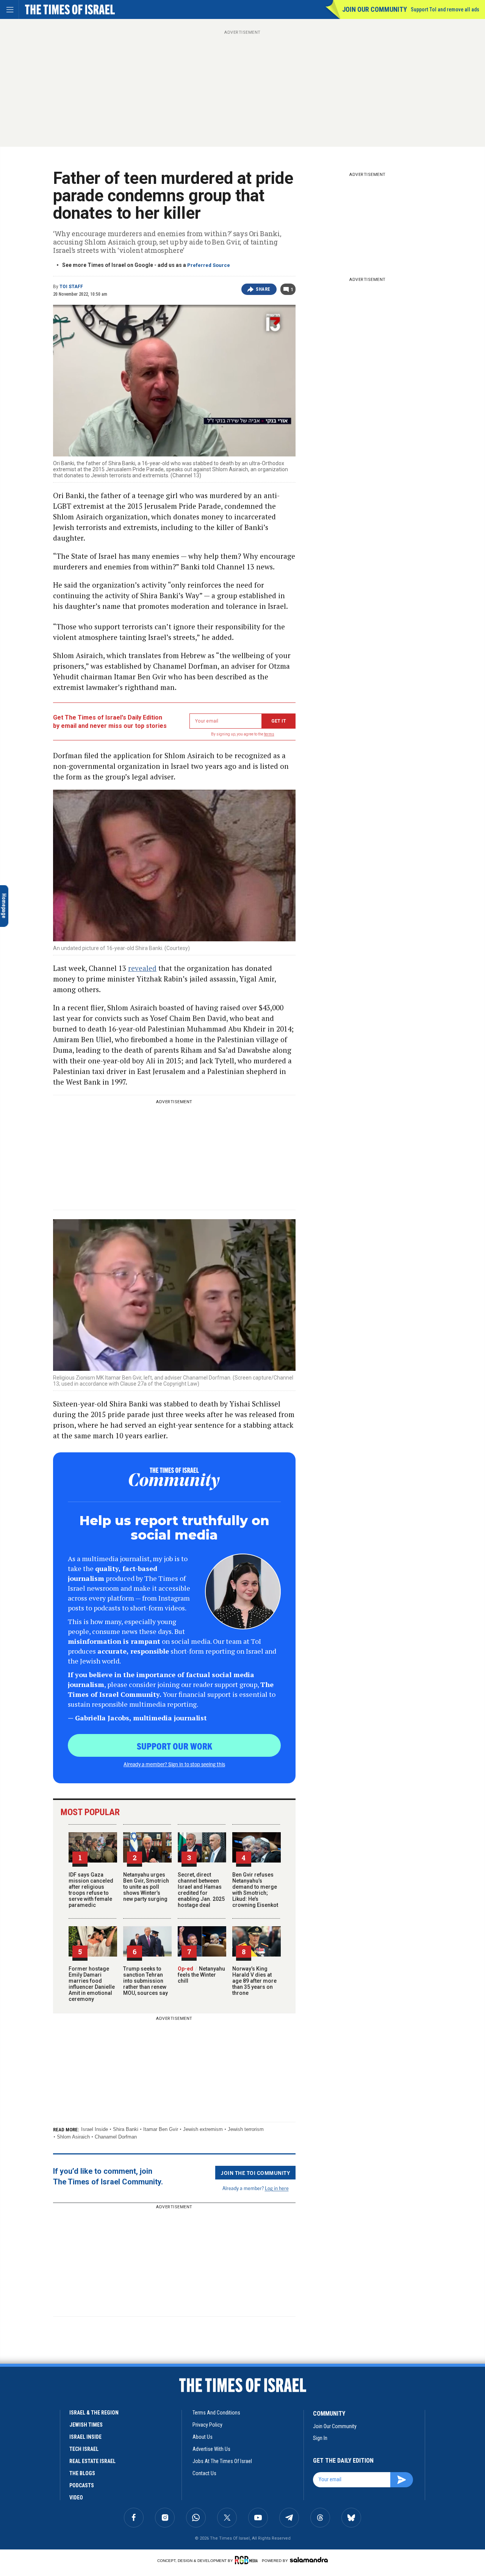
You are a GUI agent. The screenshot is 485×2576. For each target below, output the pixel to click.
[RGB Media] (248, 2560)
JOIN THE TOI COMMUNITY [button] (255, 2173)
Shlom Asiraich (73, 2137)
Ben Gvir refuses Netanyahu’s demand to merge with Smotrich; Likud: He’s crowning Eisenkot (255, 1890)
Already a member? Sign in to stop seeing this (174, 1764)
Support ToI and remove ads (445, 9)
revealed (142, 968)
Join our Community (375, 9)
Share (263, 289)
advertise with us (211, 2449)
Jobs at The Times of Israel (222, 2461)
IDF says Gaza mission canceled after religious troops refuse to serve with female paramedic (91, 1890)
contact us (204, 2473)
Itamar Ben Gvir (161, 2129)
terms (269, 734)
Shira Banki (126, 2129)
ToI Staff (71, 287)
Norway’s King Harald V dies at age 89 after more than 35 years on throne (254, 1981)
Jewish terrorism (246, 2129)
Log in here (277, 2188)
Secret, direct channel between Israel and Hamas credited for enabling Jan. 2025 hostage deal (201, 1890)
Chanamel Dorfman (116, 2137)
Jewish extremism (203, 2129)
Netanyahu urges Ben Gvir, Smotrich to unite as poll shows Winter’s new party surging (146, 1887)
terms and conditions (216, 2413)
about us (203, 2437)
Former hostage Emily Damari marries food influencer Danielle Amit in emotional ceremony (92, 1984)
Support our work (174, 1746)
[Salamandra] (309, 2560)
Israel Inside (95, 2129)
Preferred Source (209, 265)
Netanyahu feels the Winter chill (201, 1975)
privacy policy (207, 2425)
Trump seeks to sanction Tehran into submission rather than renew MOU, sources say (145, 1981)
